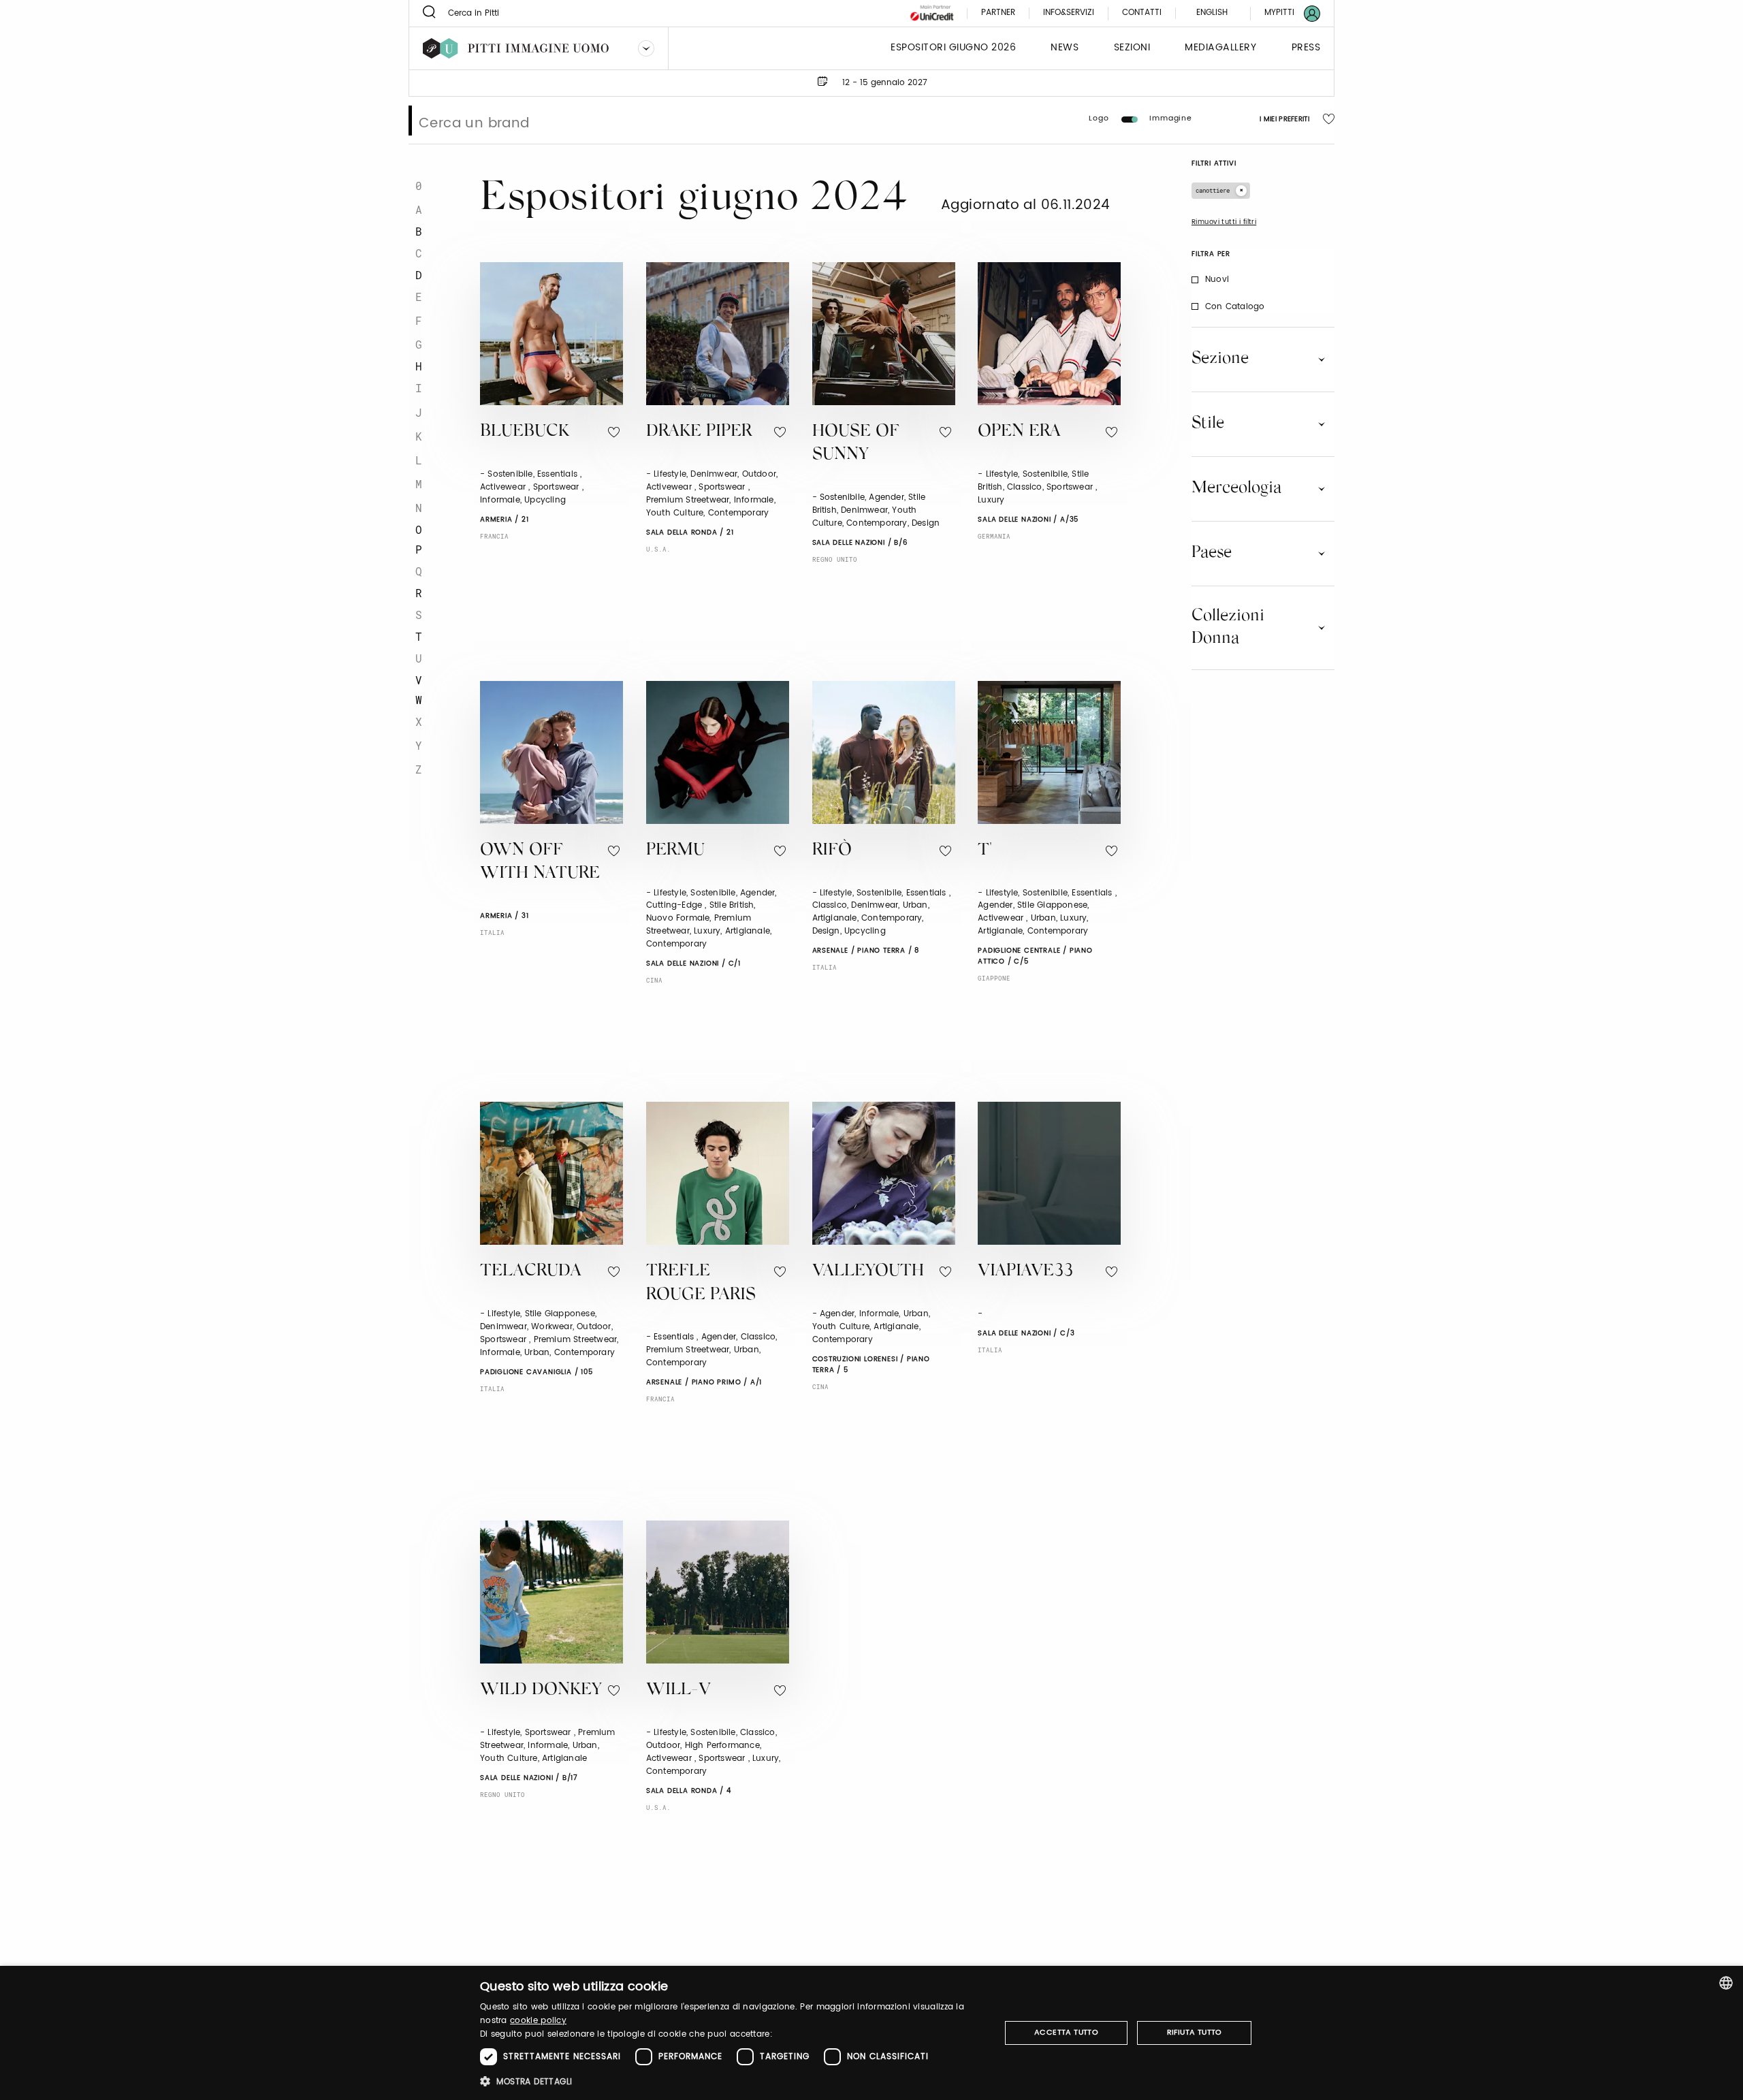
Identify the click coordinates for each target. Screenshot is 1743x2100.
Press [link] (1306, 48)
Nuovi (1217, 280)
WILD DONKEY (541, 1690)
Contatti (1142, 13)
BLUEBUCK (525, 432)
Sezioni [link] (1132, 48)
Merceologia (1236, 488)
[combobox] (1726, 1983)
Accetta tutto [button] (1066, 2033)
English (1212, 13)
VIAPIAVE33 (1025, 1272)
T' (985, 851)
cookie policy (538, 2021)
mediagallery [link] (1220, 48)
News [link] (1065, 48)
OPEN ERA (1019, 432)
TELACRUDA (531, 1272)
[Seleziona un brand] (646, 48)
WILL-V (678, 1690)
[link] (1284, 13)
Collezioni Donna (1228, 627)
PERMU (675, 851)
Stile (1208, 424)
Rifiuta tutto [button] (1195, 2033)
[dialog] (871, 2033)
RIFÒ (832, 851)
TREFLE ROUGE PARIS (701, 1284)
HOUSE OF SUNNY (856, 444)
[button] (732, 2081)
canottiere (1213, 190)
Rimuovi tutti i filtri (1224, 222)
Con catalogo (1235, 307)
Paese (1212, 553)
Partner (998, 13)
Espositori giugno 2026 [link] (953, 48)
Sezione (1220, 359)
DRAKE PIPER (699, 432)
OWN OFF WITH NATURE (540, 863)
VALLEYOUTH (868, 1272)
